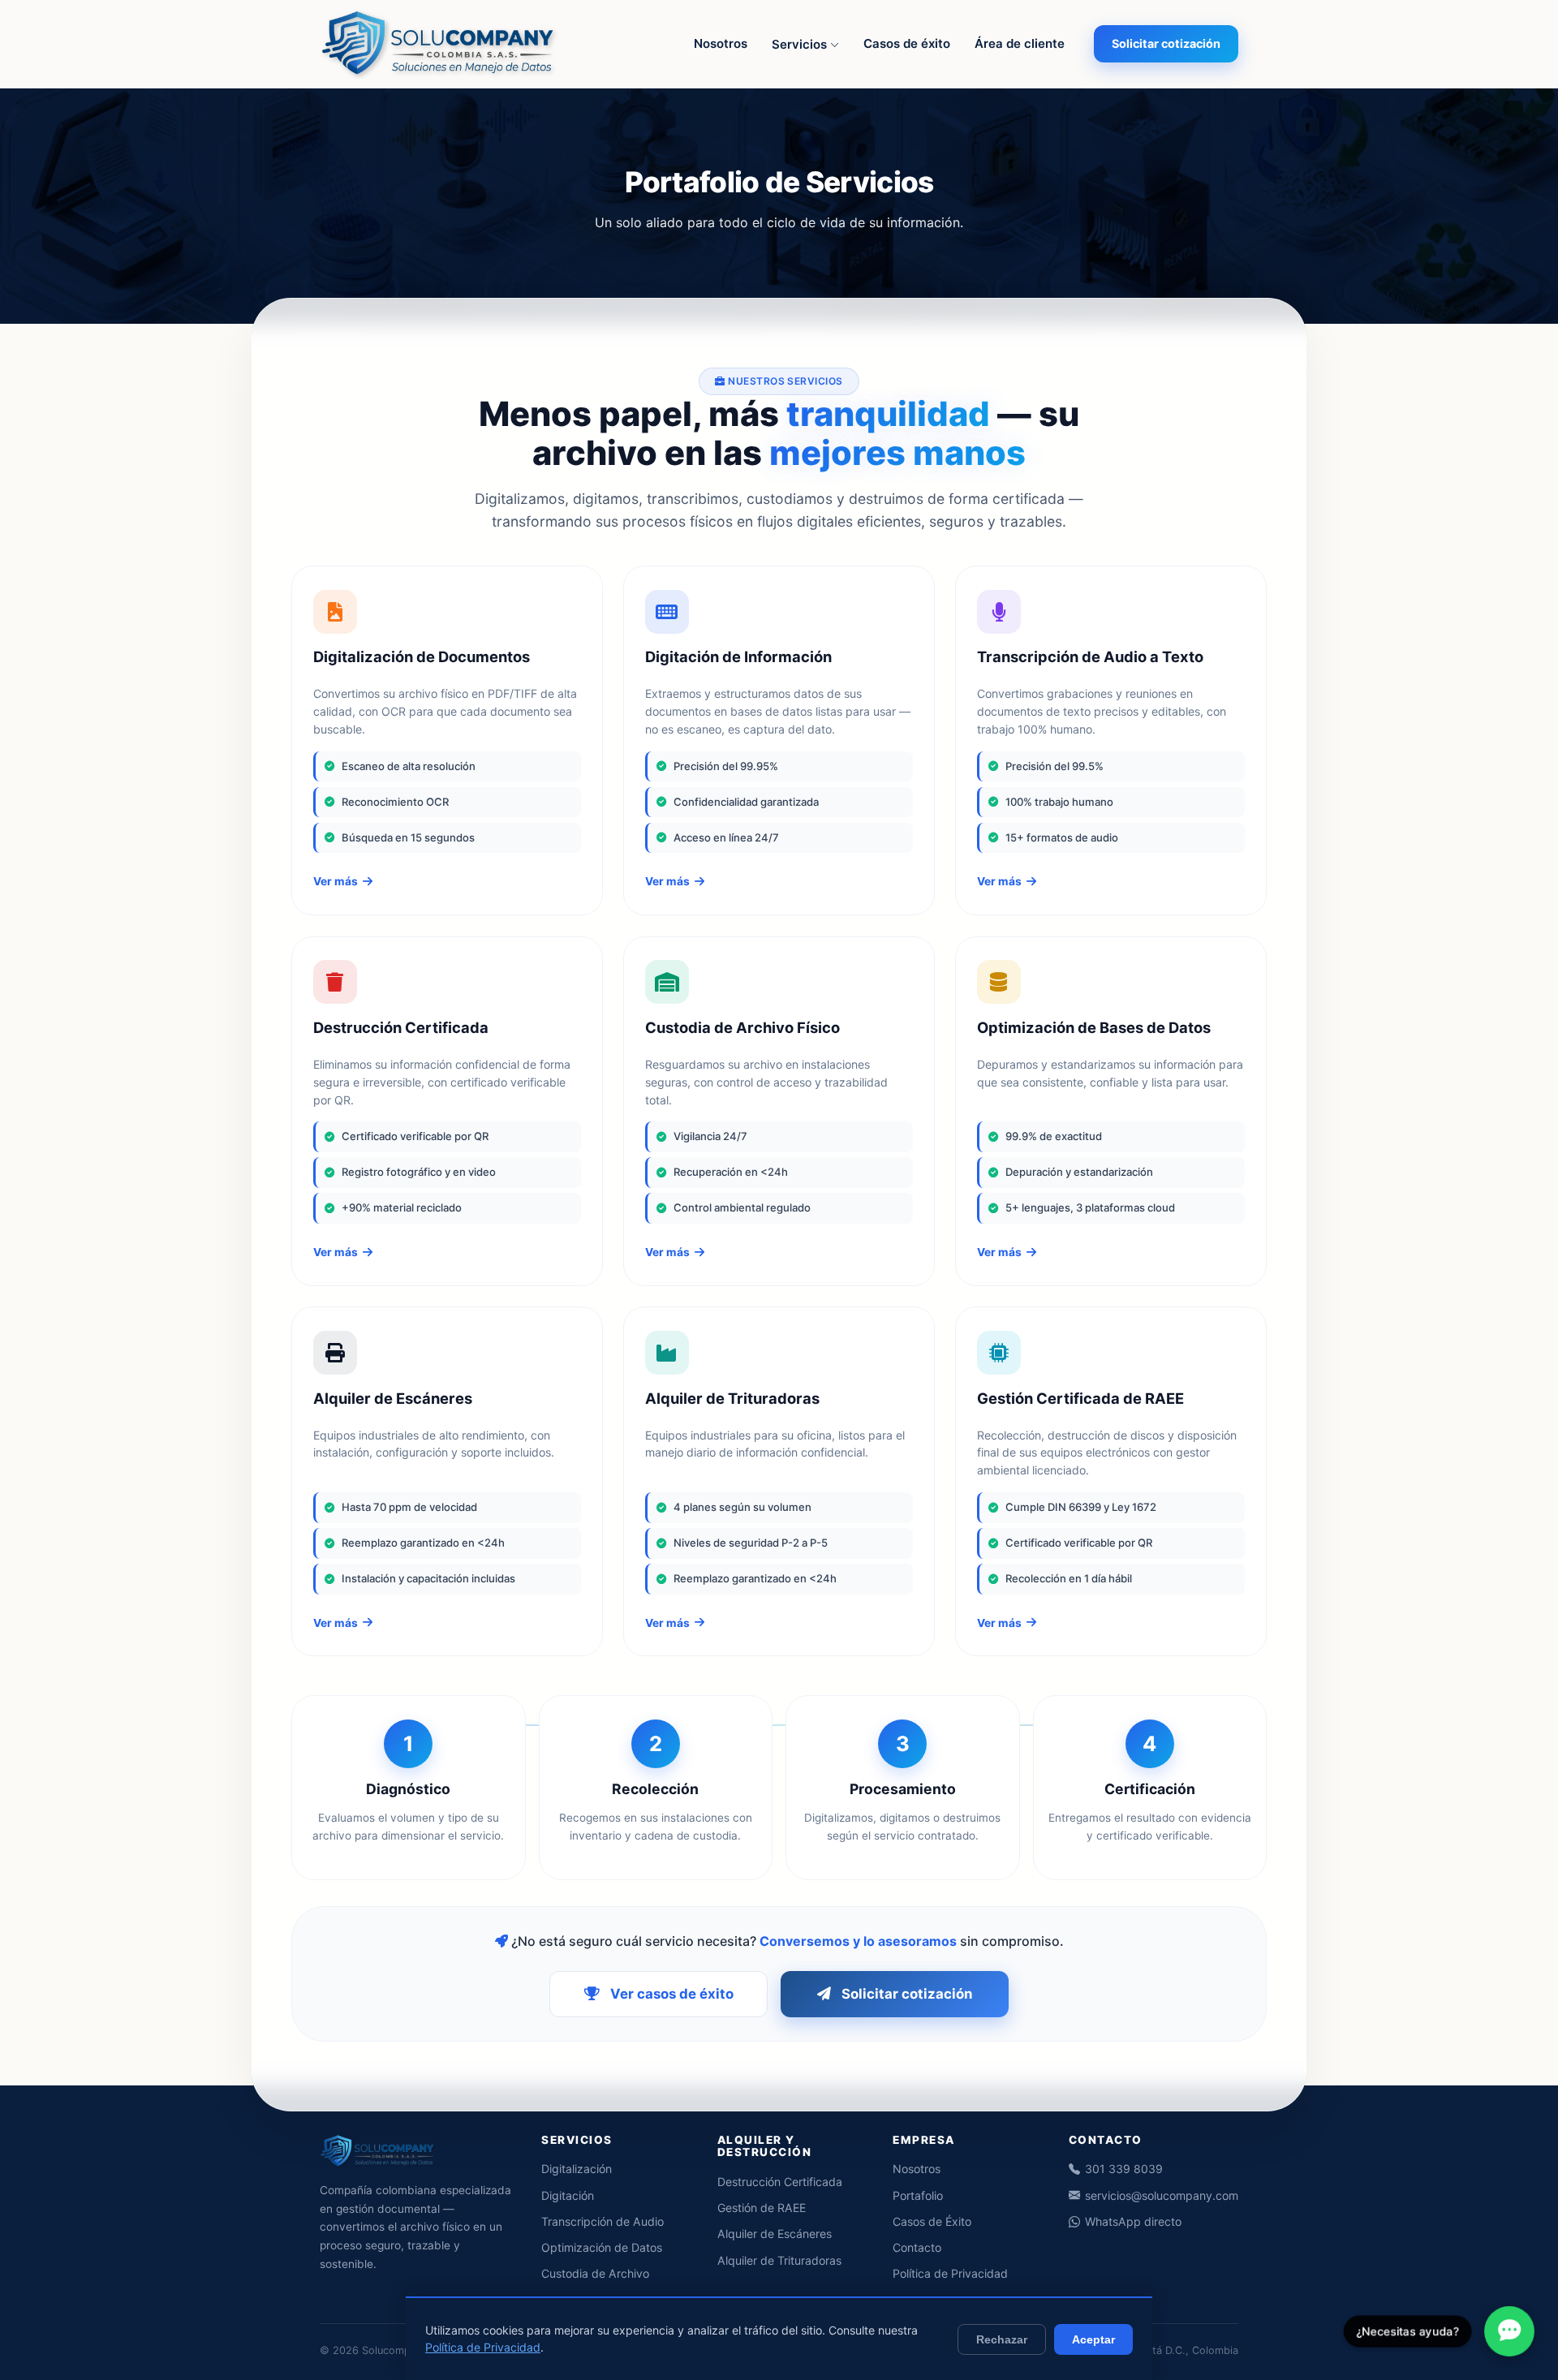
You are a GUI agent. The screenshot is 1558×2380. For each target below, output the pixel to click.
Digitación (568, 2195)
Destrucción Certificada (780, 2182)
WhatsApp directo (1133, 2221)
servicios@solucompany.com (1162, 2195)
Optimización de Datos (602, 2247)
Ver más (336, 881)
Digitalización (577, 2169)
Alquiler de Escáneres (775, 2234)
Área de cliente (1020, 43)
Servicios (801, 44)
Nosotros (721, 43)
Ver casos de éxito (672, 1994)
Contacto (917, 2247)
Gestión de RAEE (762, 2208)
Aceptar (1093, 2339)
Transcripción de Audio (603, 2221)
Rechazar (1002, 2339)
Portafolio (918, 2195)
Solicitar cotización (1166, 43)
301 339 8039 (1124, 2169)
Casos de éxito (907, 43)
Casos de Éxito (932, 2221)
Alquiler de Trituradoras (779, 2260)
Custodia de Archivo (595, 2273)
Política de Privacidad (950, 2273)
